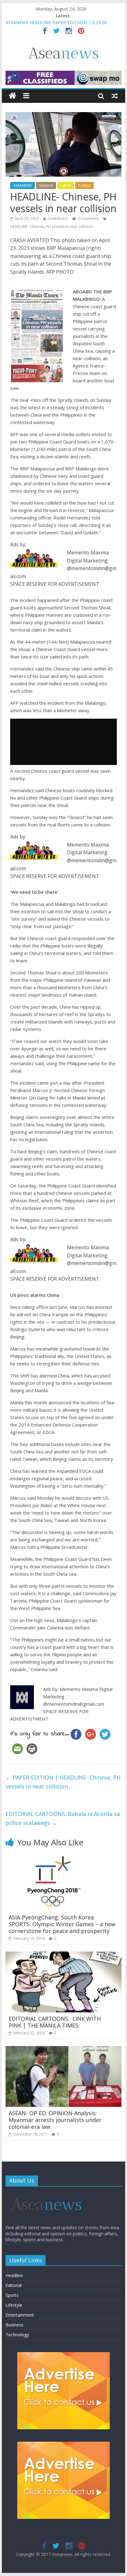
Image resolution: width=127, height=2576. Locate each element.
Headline (14, 2275)
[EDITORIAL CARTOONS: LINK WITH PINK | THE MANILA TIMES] (63, 1955)
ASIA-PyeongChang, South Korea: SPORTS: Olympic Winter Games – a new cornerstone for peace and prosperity (62, 1924)
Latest (66, 185)
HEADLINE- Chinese (27, 227)
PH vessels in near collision (69, 227)
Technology (17, 2335)
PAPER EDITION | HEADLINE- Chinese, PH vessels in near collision (63, 1782)
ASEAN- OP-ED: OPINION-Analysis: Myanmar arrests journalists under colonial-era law (55, 2120)
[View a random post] (115, 96)
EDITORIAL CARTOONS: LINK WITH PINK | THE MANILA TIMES (55, 2022)
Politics (84, 185)
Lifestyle (14, 2305)
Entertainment (20, 2315)
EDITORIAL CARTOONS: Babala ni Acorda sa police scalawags (63, 1818)
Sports (12, 2295)
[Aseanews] (12, 96)
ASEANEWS (23, 185)
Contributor (58, 219)
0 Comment (88, 219)
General (46, 185)
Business (14, 2325)
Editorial (14, 2285)
